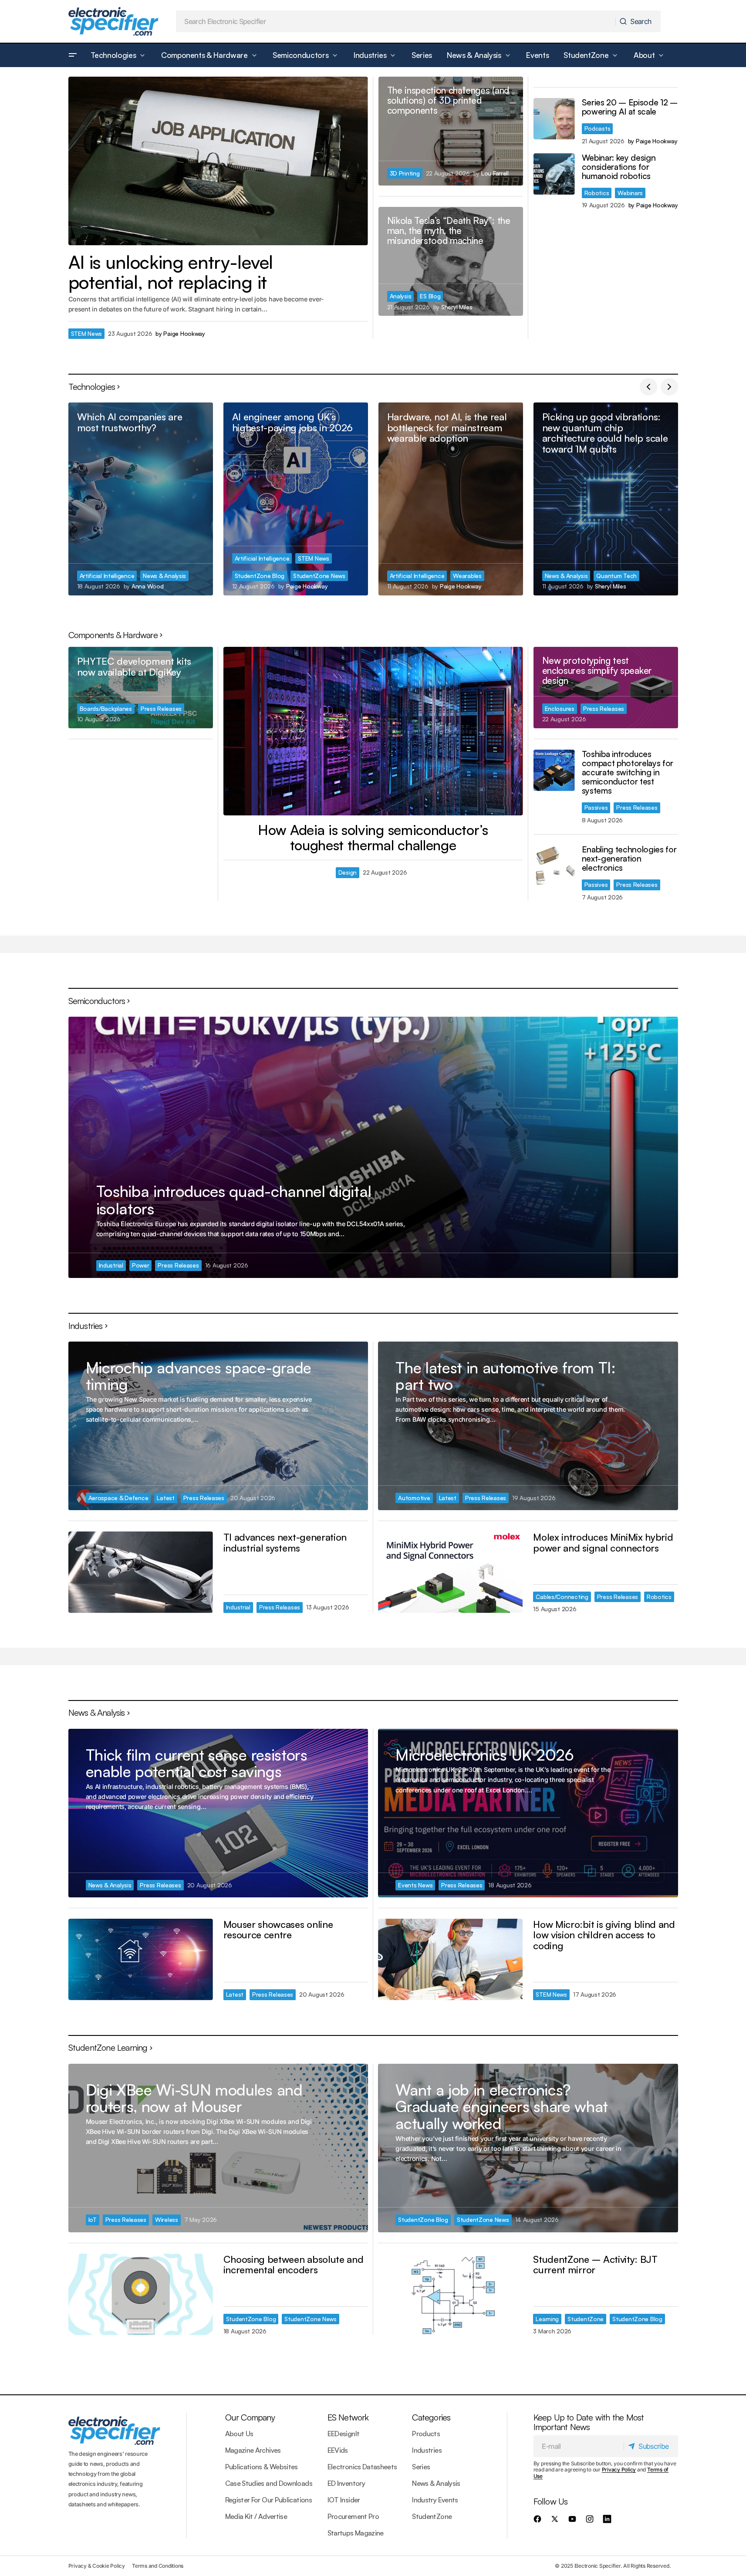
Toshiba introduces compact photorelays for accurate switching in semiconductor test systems (628, 773)
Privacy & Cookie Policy (97, 2566)
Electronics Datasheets (362, 2467)
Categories (431, 2417)
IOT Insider (344, 2500)
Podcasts (597, 128)
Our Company (250, 2417)
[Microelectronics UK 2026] (528, 1813)
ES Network (348, 2417)
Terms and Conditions (158, 2566)
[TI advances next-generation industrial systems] (141, 1572)
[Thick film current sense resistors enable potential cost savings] (218, 1813)
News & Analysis (164, 576)
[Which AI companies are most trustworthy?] (141, 499)
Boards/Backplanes (106, 708)
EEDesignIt (344, 2434)
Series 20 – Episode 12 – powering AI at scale (630, 107)
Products (426, 2434)
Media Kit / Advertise (256, 2516)
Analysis (401, 296)
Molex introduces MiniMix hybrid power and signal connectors (603, 1542)
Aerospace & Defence (118, 1498)
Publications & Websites (262, 2467)
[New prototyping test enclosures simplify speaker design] (606, 688)
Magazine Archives (253, 2450)
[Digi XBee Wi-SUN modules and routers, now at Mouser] (218, 2148)
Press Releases (161, 708)
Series (421, 2467)
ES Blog (430, 296)
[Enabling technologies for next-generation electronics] (554, 866)
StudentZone (586, 2319)
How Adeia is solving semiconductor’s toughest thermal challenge (373, 838)
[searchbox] (396, 21)
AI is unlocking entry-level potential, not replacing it (171, 272)
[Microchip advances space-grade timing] (218, 1426)
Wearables (467, 576)
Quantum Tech (616, 576)
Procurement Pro (353, 2516)
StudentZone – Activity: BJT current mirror (595, 2264)
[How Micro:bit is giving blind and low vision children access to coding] (450, 1959)
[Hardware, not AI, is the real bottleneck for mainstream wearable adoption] (451, 499)
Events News (415, 1885)
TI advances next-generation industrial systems (285, 1542)
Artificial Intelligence (107, 576)
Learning (547, 2319)
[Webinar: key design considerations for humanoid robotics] (554, 174)
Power (141, 1265)
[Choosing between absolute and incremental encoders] (141, 2294)
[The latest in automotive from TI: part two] (528, 1426)
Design (348, 872)
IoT (93, 2219)
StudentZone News (319, 576)
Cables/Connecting (562, 1597)
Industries (427, 2450)
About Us (239, 2434)
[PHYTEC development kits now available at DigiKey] (141, 688)
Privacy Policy (619, 2470)
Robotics (597, 193)
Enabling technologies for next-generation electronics (629, 859)
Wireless (167, 2219)
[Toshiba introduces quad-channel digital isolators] (373, 1147)
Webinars (630, 193)
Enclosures (560, 708)
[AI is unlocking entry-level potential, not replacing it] (218, 161)
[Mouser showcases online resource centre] (141, 1959)
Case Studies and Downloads (269, 2483)
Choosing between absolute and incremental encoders (294, 2264)
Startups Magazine (356, 2533)
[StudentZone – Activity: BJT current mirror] (450, 2294)
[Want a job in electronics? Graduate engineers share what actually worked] (528, 2148)
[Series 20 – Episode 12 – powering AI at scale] (554, 119)
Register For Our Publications (268, 2500)
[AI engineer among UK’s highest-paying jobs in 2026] (296, 499)
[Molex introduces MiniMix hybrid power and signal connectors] (450, 1572)
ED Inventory (346, 2483)
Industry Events (435, 2500)
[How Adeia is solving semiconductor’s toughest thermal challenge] (373, 731)
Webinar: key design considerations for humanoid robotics (619, 167)
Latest (165, 1498)
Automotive (414, 1498)
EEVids (338, 2450)
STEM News (87, 333)
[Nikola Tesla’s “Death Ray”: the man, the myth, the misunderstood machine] (451, 261)
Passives (596, 807)
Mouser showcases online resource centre (278, 1929)
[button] (73, 55)
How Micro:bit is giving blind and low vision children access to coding (604, 1935)
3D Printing (405, 173)
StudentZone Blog (260, 576)
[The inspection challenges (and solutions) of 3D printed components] (451, 131)
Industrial (111, 1265)
